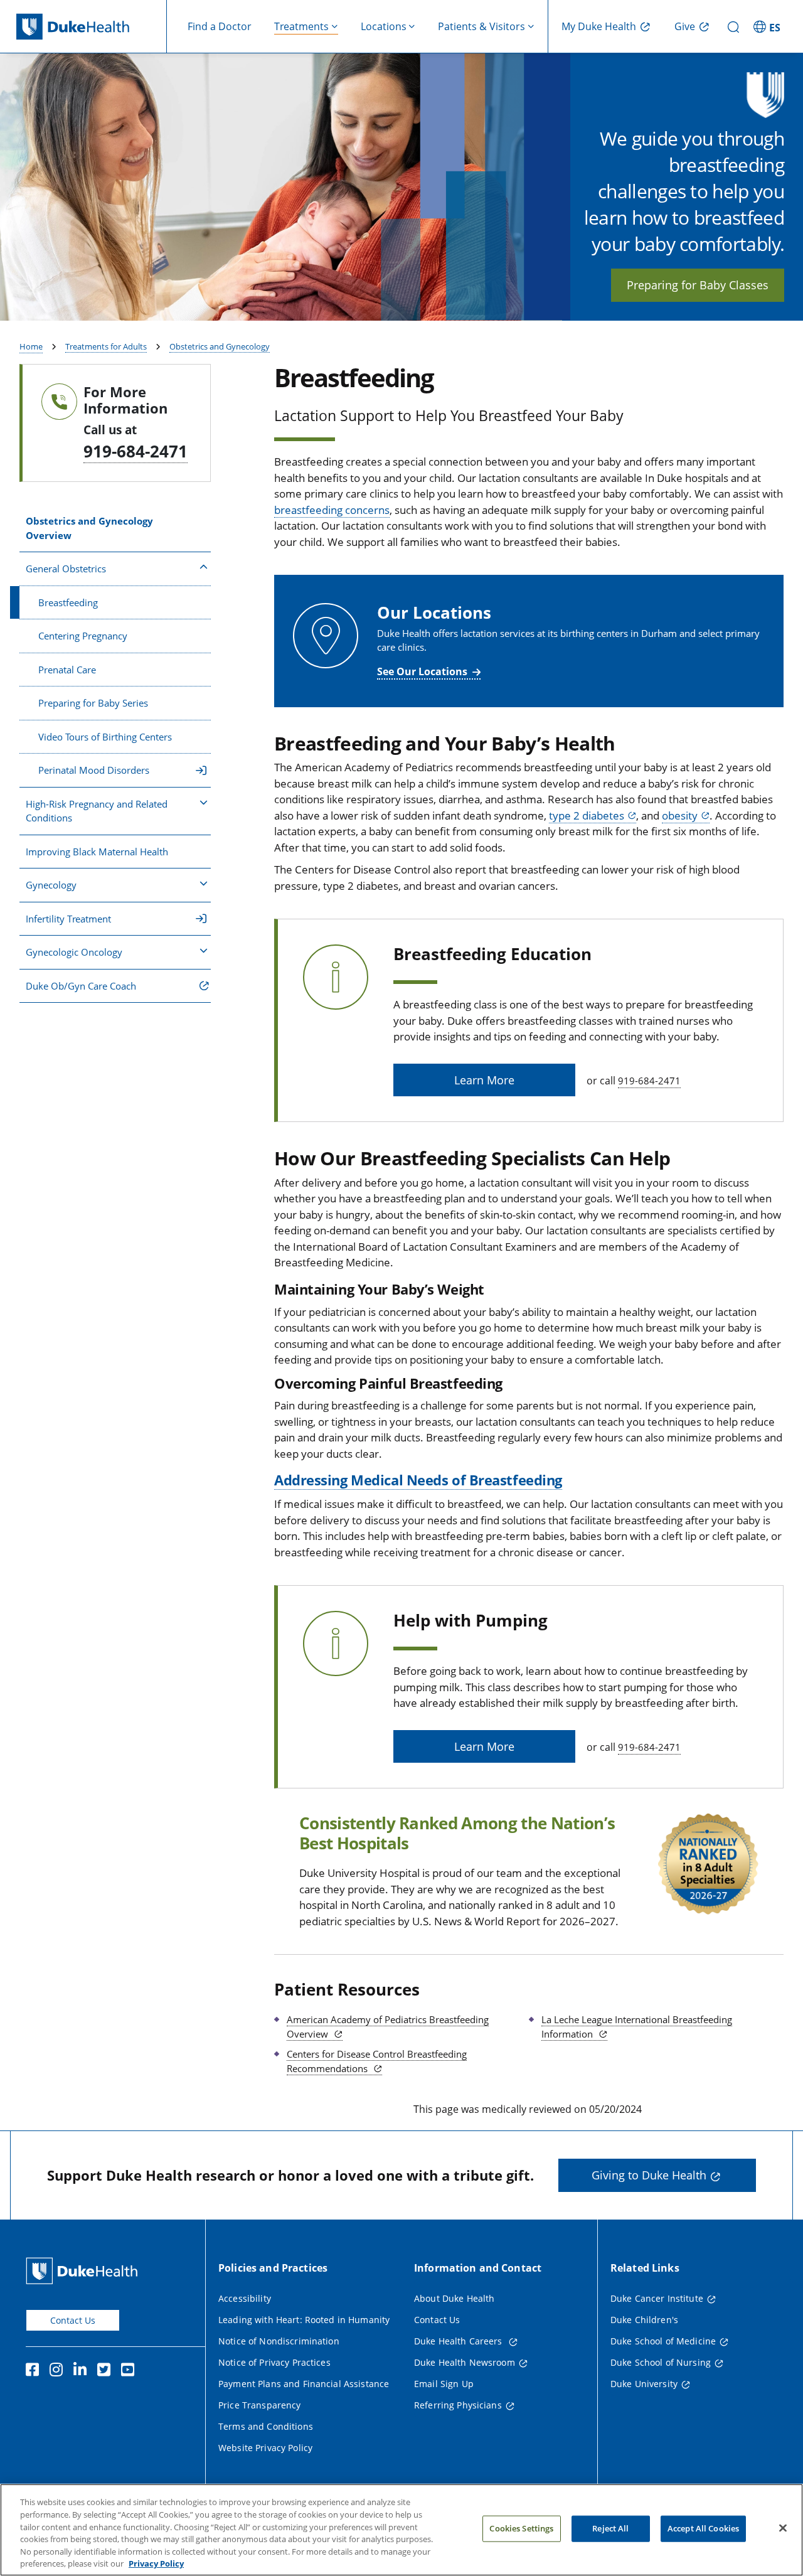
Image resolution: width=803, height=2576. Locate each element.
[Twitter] (107, 2371)
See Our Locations (422, 671)
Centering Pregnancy (83, 636)
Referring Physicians (458, 2405)
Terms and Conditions (266, 2426)
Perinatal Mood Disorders (94, 770)
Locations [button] (384, 26)
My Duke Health (599, 26)
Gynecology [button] (51, 885)
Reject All (610, 2528)
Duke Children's (644, 2320)
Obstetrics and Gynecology (220, 346)
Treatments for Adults (106, 346)
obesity (680, 815)
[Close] (783, 2528)
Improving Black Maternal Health (97, 852)
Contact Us (73, 2320)
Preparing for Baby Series (93, 703)
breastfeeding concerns (332, 510)
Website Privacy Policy (265, 2448)
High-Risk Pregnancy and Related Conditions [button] (97, 811)
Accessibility (245, 2298)
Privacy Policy (156, 2563)
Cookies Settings (521, 2528)
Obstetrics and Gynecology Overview (89, 528)
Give (685, 26)
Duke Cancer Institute (657, 2298)
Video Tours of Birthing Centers (105, 737)
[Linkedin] (83, 2371)
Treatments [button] (301, 26)
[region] (401, 2530)
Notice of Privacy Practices (274, 2362)
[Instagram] (59, 2371)
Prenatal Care (67, 670)
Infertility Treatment (68, 919)
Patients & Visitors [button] (481, 26)
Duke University (644, 2384)
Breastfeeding (68, 602)
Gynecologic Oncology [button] (74, 952)
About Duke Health (454, 2298)
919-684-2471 (136, 451)
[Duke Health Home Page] (84, 2271)
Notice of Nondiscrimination (279, 2341)
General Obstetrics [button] (66, 569)
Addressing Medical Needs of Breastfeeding (418, 1480)
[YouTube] (130, 2371)
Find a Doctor (220, 26)
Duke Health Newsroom (465, 2362)
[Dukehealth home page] (92, 27)
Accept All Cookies (703, 2528)
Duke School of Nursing (661, 2362)
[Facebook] (35, 2371)
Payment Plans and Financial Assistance (304, 2384)
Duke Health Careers (460, 2341)
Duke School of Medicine (663, 2341)
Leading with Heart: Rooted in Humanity (304, 2320)
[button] (768, 26)
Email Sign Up (444, 2384)
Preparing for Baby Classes (698, 285)
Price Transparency (260, 2405)
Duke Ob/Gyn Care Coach (81, 986)
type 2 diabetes (587, 815)
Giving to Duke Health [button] (649, 2175)
